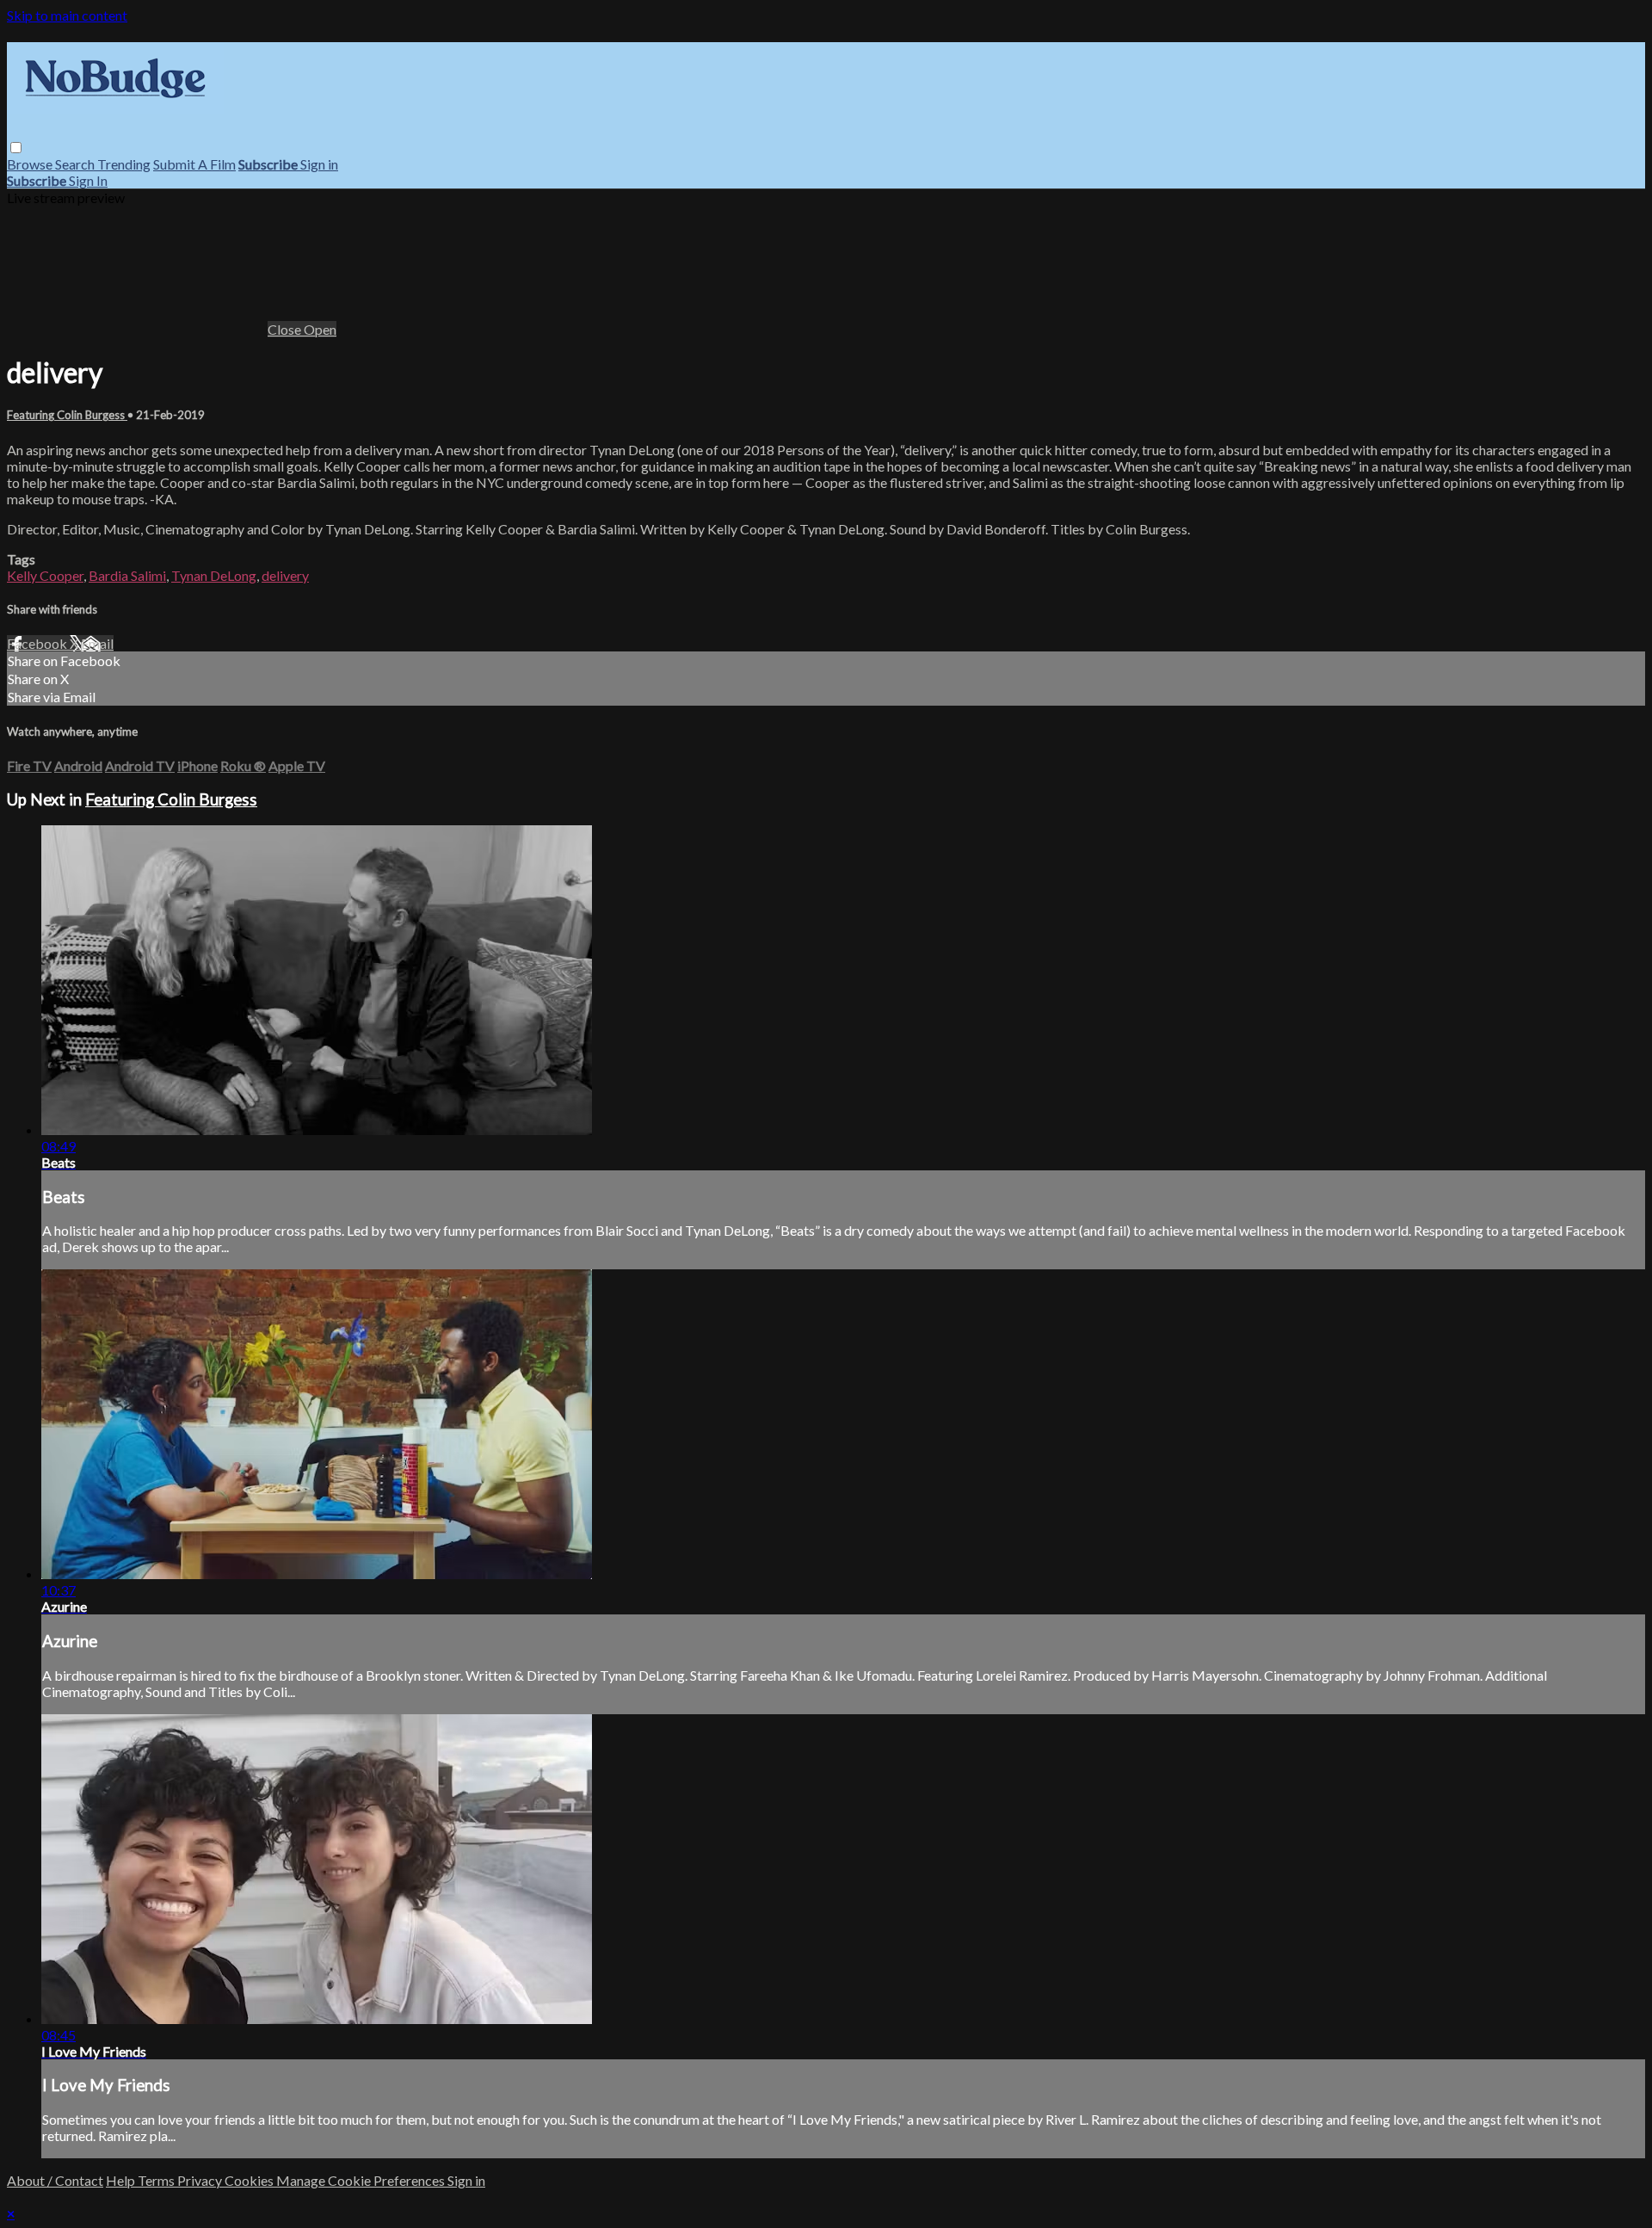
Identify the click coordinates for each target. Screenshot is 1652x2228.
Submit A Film (194, 164)
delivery (285, 575)
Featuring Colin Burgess (67, 415)
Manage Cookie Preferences (362, 2180)
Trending (124, 164)
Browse (31, 164)
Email (97, 643)
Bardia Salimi (127, 575)
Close (286, 329)
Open (320, 329)
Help (122, 2180)
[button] (16, 148)
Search (76, 164)
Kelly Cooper (45, 575)
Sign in (319, 164)
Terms (157, 2180)
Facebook (38, 643)
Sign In (88, 180)
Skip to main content (67, 15)
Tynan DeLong (214, 575)
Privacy (201, 2180)
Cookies (250, 2180)
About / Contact (55, 2180)
